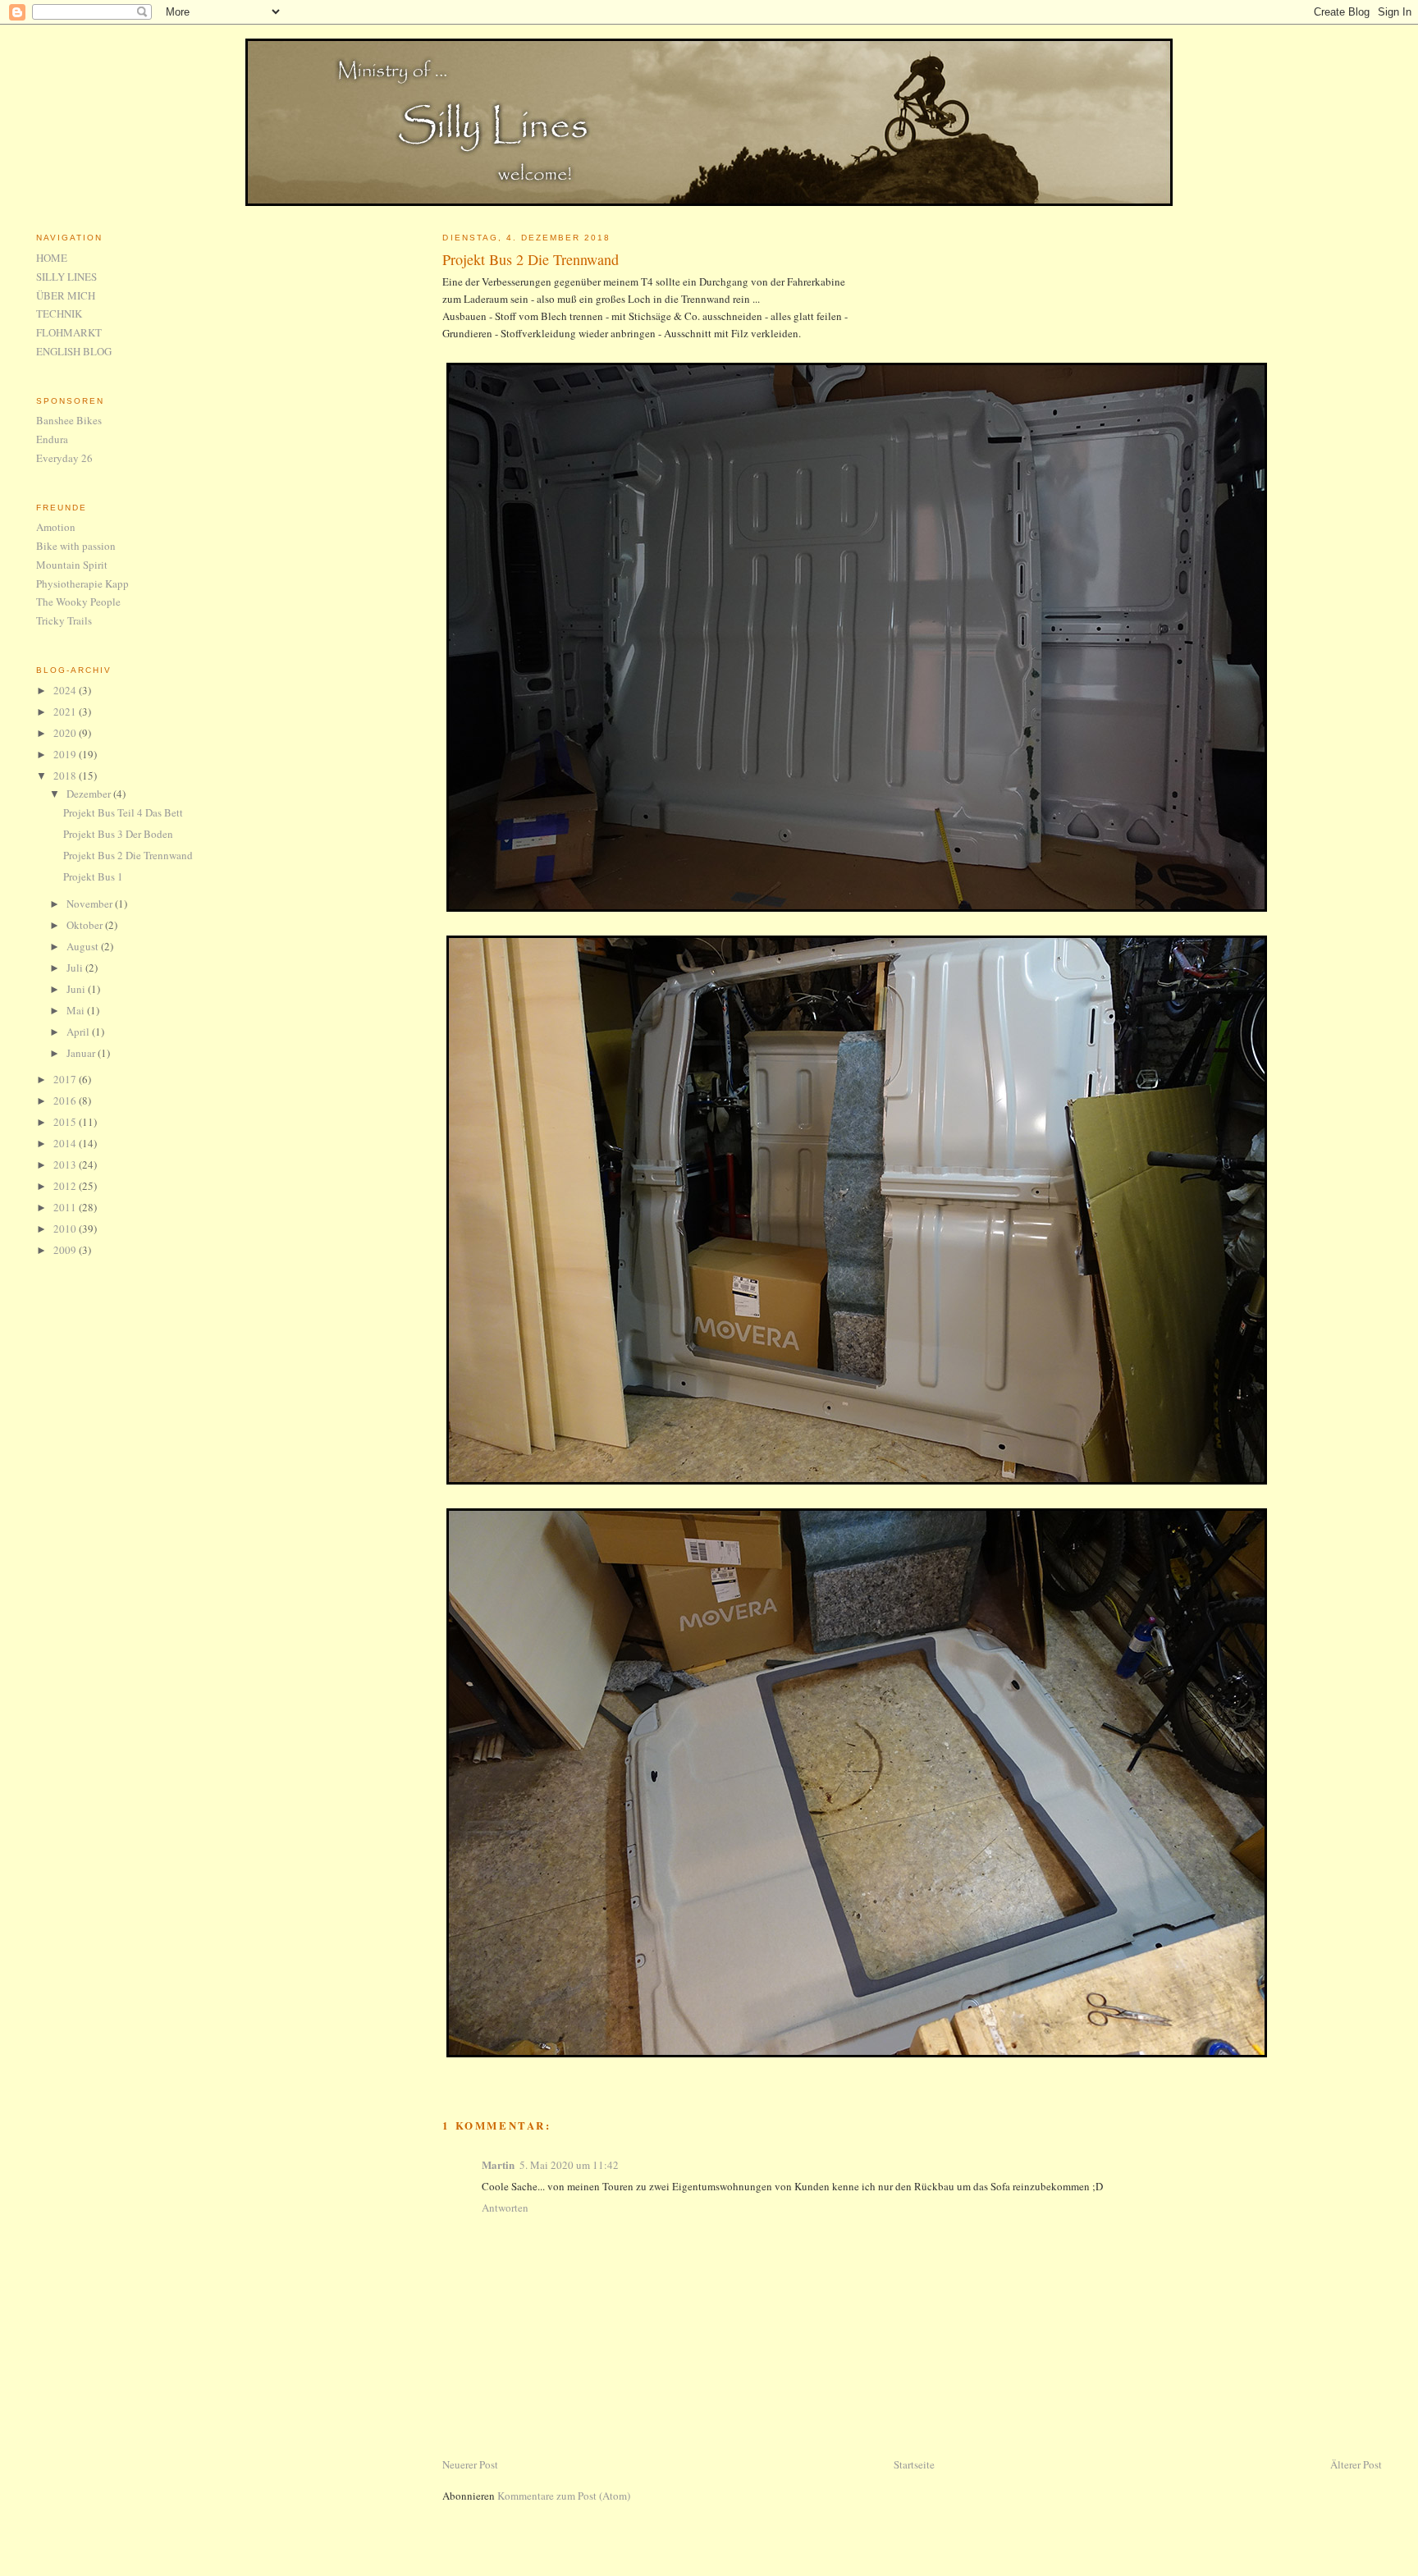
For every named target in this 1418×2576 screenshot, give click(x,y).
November (91, 904)
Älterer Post (1356, 2464)
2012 (66, 1186)
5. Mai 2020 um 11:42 (569, 2165)
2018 (66, 776)
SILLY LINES (66, 277)
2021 (66, 711)
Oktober (86, 925)
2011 (66, 1207)
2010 (66, 1229)
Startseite (914, 2464)
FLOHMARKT (69, 332)
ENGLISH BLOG (74, 351)
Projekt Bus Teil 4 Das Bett (123, 812)
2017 (66, 1079)
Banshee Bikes (69, 420)
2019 (66, 754)
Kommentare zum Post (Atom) (564, 2496)
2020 (66, 733)
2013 (66, 1164)
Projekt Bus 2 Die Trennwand (531, 259)
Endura (52, 439)
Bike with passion (76, 546)
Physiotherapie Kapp (82, 583)
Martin (498, 2164)
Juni (77, 989)
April (79, 1032)
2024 (66, 690)
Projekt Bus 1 (93, 876)
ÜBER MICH (66, 295)
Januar (82, 1053)
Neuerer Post (470, 2464)
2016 (66, 1100)
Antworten (505, 2208)
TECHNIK (59, 313)
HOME (52, 258)
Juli (76, 968)
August (84, 946)
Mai (77, 1010)
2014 (66, 1143)
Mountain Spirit (72, 565)
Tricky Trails (64, 620)
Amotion (56, 527)
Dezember (90, 794)
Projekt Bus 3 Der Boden (118, 834)
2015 (66, 1122)
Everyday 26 (64, 458)
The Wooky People (78, 602)
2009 (66, 1250)
